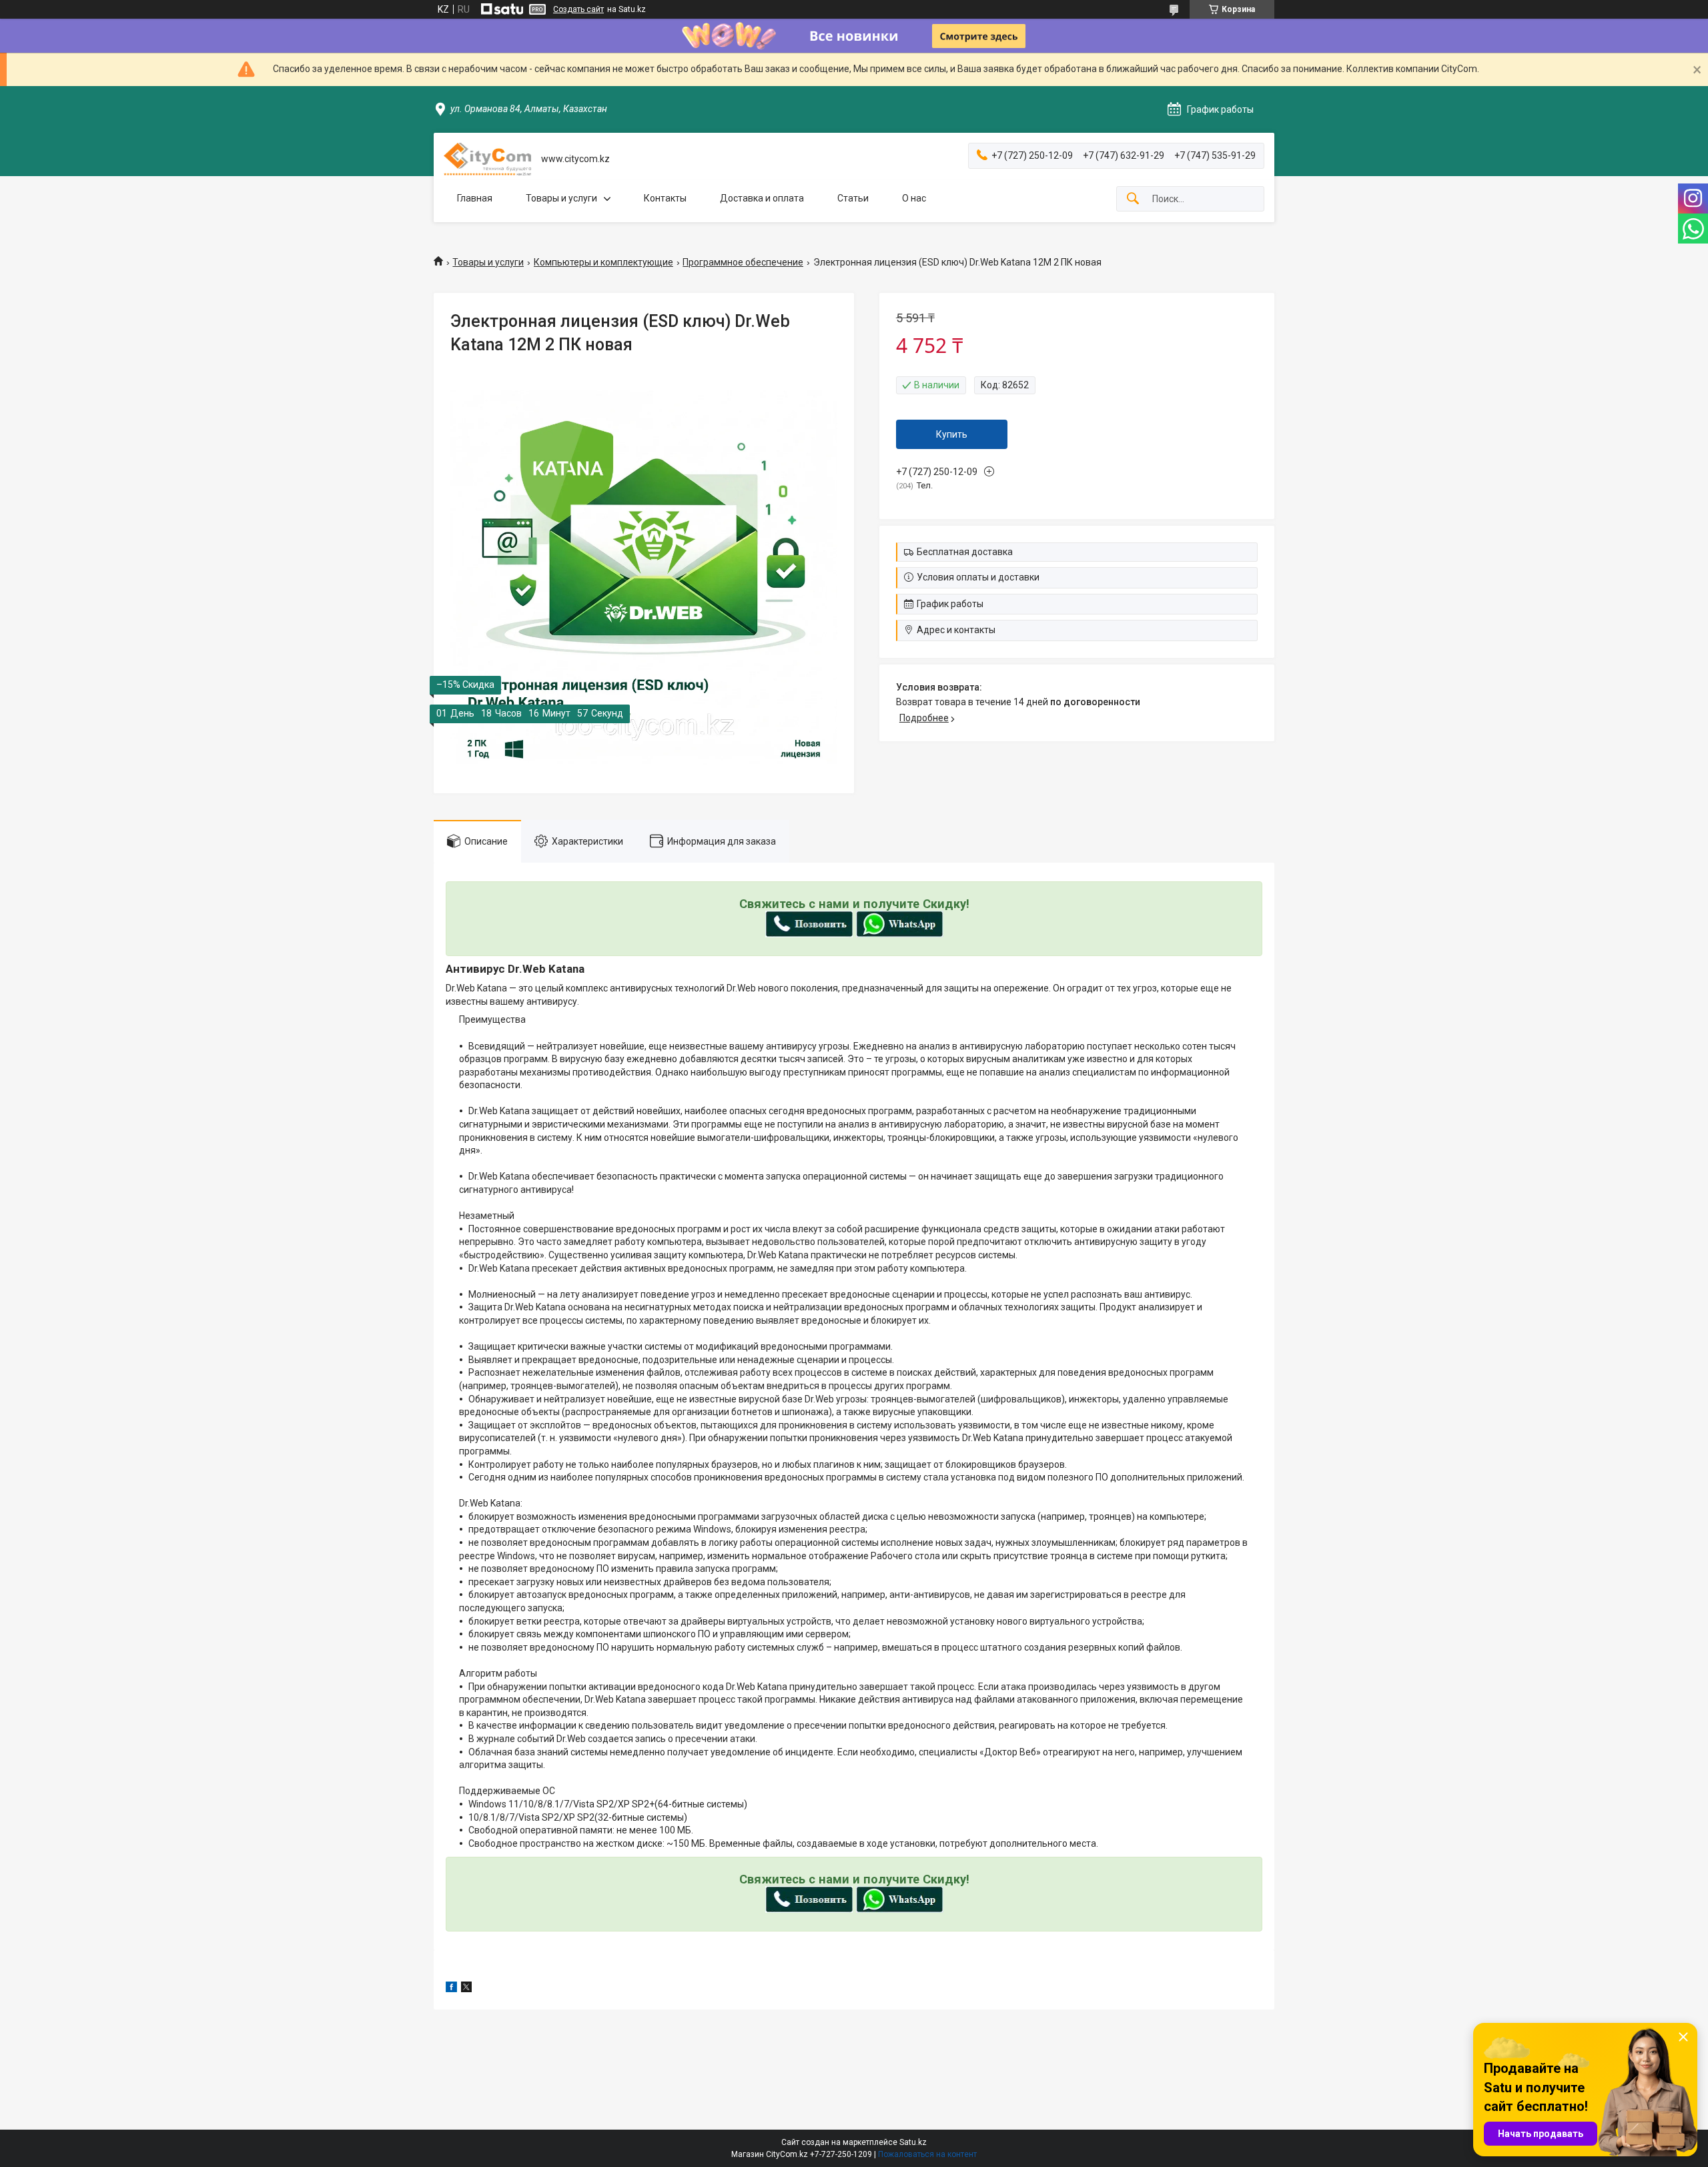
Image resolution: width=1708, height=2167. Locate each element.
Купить (952, 434)
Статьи (853, 198)
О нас (914, 198)
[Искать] (1133, 199)
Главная (475, 198)
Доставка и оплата (762, 198)
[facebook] (451, 1989)
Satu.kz (913, 2142)
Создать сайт (578, 9)
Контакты (665, 198)
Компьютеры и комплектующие (603, 262)
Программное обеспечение (743, 262)
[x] (466, 1989)
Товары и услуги (561, 198)
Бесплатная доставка (965, 552)
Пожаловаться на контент (927, 2154)
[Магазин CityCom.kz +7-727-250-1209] (487, 159)
